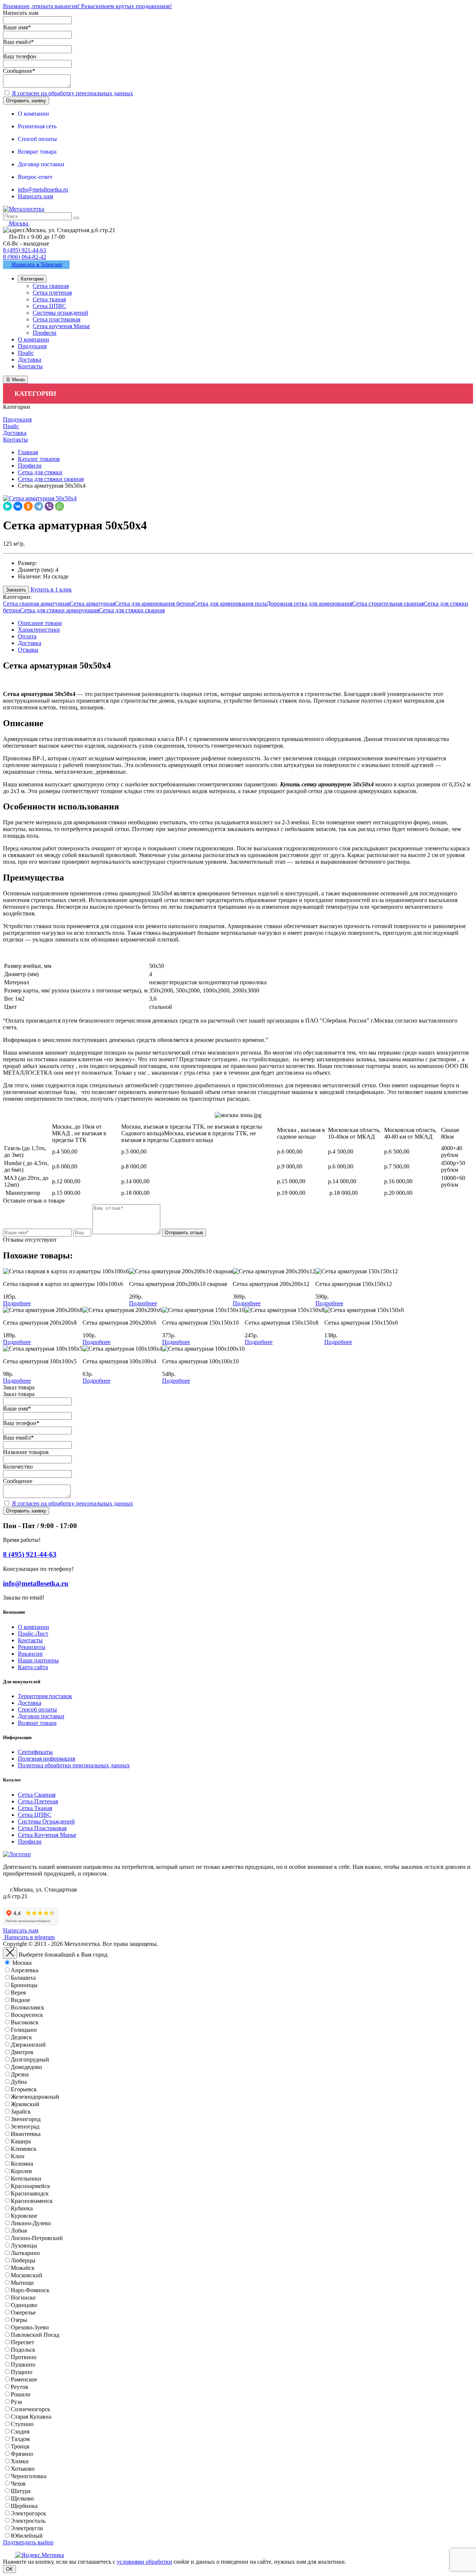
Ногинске (23, 2298)
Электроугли (27, 2528)
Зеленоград (25, 2126)
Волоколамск (28, 2007)
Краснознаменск (32, 2201)
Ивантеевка (26, 2134)
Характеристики (39, 630)
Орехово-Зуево (30, 2327)
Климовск (24, 2149)
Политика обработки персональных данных (74, 1765)
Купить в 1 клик (51, 589)
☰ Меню (15, 380)
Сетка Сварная (37, 1795)
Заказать (16, 590)
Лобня (19, 2231)
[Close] (10, 1953)
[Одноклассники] (28, 506)
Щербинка (24, 2506)
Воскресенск (27, 2015)
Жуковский (25, 2104)
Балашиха (23, 1978)
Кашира (21, 2141)
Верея (18, 1993)
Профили (30, 1842)
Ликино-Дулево (31, 2223)
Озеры (19, 2320)
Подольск (23, 2350)
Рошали (21, 2394)
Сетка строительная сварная (388, 604)
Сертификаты (35, 1752)
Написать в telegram (29, 1937)
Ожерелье (23, 2312)
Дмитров (22, 2052)
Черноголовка (29, 2476)
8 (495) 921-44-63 (25, 250)
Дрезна (20, 2074)
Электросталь (28, 2521)
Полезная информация (46, 1759)
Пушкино (23, 2365)
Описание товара (40, 623)
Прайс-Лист (33, 1634)
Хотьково (23, 2469)
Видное (20, 2000)
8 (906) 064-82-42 (25, 257)
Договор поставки (41, 1716)
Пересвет (22, 2342)
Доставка (30, 643)
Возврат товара (37, 1723)
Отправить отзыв (184, 1233)
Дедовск (21, 2037)
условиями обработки (144, 2562)
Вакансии (30, 1654)
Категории (32, 279)
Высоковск (25, 2022)
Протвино (24, 2357)
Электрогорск (28, 2513)
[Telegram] (39, 506)
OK (9, 2569)
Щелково (22, 2498)
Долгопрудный (30, 2059)
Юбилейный (27, 2536)
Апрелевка (25, 1970)
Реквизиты (32, 1647)
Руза (16, 2402)
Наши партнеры (38, 1660)
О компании (33, 1627)
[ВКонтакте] (18, 506)
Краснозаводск (30, 2193)
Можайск (23, 2268)
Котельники (26, 2179)
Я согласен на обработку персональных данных (73, 93)
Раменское (24, 2379)
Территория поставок (45, 1696)
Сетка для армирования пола (230, 604)
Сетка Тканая (35, 1808)
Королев (21, 2171)
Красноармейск (30, 2186)
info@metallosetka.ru (43, 190)
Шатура (21, 2491)
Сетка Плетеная (38, 1801)
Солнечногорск (30, 2409)
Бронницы (24, 1985)
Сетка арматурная (92, 604)
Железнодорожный (35, 2097)
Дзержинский (28, 2045)
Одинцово (24, 2305)
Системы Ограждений (46, 1821)
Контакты (30, 1640)
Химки (20, 2461)
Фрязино (22, 2454)
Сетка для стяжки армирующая (59, 610)
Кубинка (22, 2208)
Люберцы (23, 2260)
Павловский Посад (35, 2335)
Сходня (20, 2431)
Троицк (20, 2446)
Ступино (22, 2424)
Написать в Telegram (36, 264)
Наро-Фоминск (30, 2290)
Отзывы (28, 650)
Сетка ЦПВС (35, 1815)
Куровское (24, 2216)
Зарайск (21, 2112)
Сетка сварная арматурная (36, 604)
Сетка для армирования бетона (154, 604)
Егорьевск (24, 2089)
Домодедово (26, 2067)
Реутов (20, 2387)
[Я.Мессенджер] (7, 506)
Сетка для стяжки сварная (132, 610)
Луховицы (24, 2245)
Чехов (18, 2484)
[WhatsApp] (59, 506)
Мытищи (22, 2283)
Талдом (20, 2439)
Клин (18, 2156)
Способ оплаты (37, 1709)
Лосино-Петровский (37, 2238)
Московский (27, 2275)
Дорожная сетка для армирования (309, 604)
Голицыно (24, 2030)
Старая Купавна (31, 2417)
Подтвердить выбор (28, 2542)
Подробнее (17, 1303)
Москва (22, 1963)
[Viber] (49, 506)
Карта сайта (33, 1667)
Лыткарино (25, 2253)
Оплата (27, 636)
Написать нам (36, 196)
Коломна (22, 2164)
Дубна (19, 2082)
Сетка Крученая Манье (47, 1835)
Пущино (22, 2372)
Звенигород (26, 2119)
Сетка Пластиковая (42, 1828)
